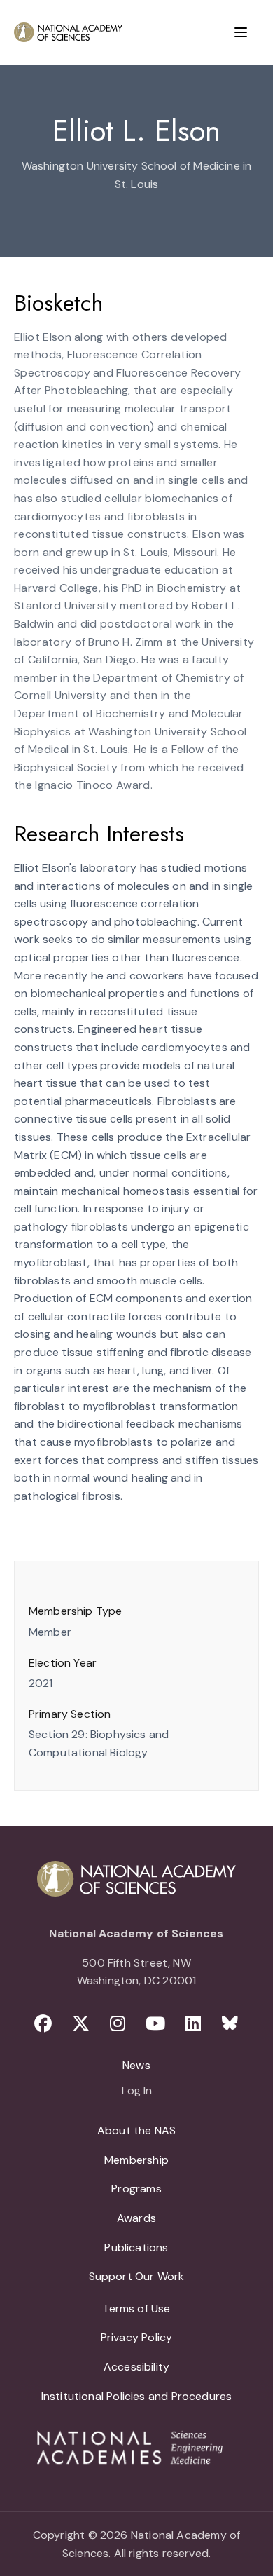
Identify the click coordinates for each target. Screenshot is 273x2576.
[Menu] (241, 32)
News (136, 2065)
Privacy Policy (137, 2337)
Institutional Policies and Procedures (137, 2396)
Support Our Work (137, 2276)
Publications (136, 2248)
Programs (136, 2189)
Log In (137, 2092)
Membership (136, 2160)
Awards (136, 2218)
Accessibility (136, 2367)
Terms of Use (136, 2309)
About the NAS (136, 2130)
